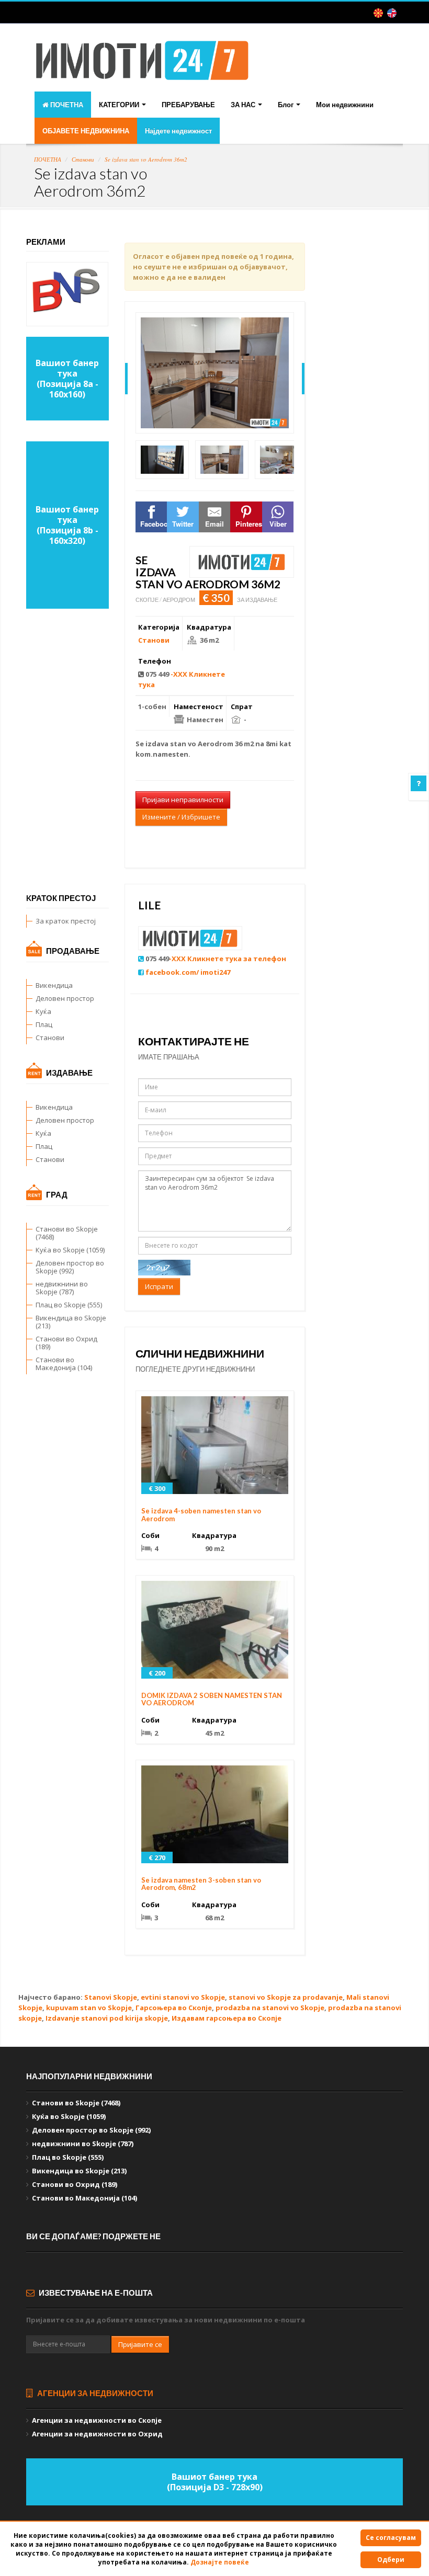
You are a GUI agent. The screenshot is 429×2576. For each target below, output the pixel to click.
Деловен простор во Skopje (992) (70, 1267)
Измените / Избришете (181, 817)
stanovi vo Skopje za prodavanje (286, 1997)
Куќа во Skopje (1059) (70, 1250)
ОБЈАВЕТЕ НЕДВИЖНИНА (86, 131)
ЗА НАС (244, 105)
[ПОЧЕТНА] (142, 69)
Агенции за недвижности (94, 2393)
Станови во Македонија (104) (64, 1364)
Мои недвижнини (345, 105)
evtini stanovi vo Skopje (183, 1997)
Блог (286, 105)
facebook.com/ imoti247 (188, 972)
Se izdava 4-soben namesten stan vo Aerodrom (201, 1514)
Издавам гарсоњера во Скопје (227, 2018)
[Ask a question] (419, 783)
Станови (83, 159)
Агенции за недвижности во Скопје (97, 2420)
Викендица (54, 985)
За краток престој (66, 921)
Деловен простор (65, 998)
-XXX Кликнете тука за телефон (228, 959)
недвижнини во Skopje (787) (62, 1288)
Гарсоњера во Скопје (174, 2008)
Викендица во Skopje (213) (71, 1322)
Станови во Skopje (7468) (67, 1233)
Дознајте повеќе (220, 2562)
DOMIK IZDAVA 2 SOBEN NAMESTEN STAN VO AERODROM (212, 1699)
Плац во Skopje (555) (69, 1305)
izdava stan (166, 744)
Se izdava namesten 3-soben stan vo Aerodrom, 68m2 (201, 1884)
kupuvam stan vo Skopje (89, 2008)
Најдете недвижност (178, 131)
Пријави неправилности (183, 800)
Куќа (43, 1011)
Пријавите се (140, 2344)
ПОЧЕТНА (66, 105)
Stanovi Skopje (111, 1997)
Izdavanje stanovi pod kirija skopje (107, 2018)
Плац (44, 1024)
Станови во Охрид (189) (66, 1343)
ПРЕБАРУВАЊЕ (188, 105)
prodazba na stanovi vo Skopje (270, 2008)
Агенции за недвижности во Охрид (97, 2434)
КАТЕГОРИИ (120, 105)
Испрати (159, 1286)
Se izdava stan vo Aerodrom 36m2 (146, 159)
